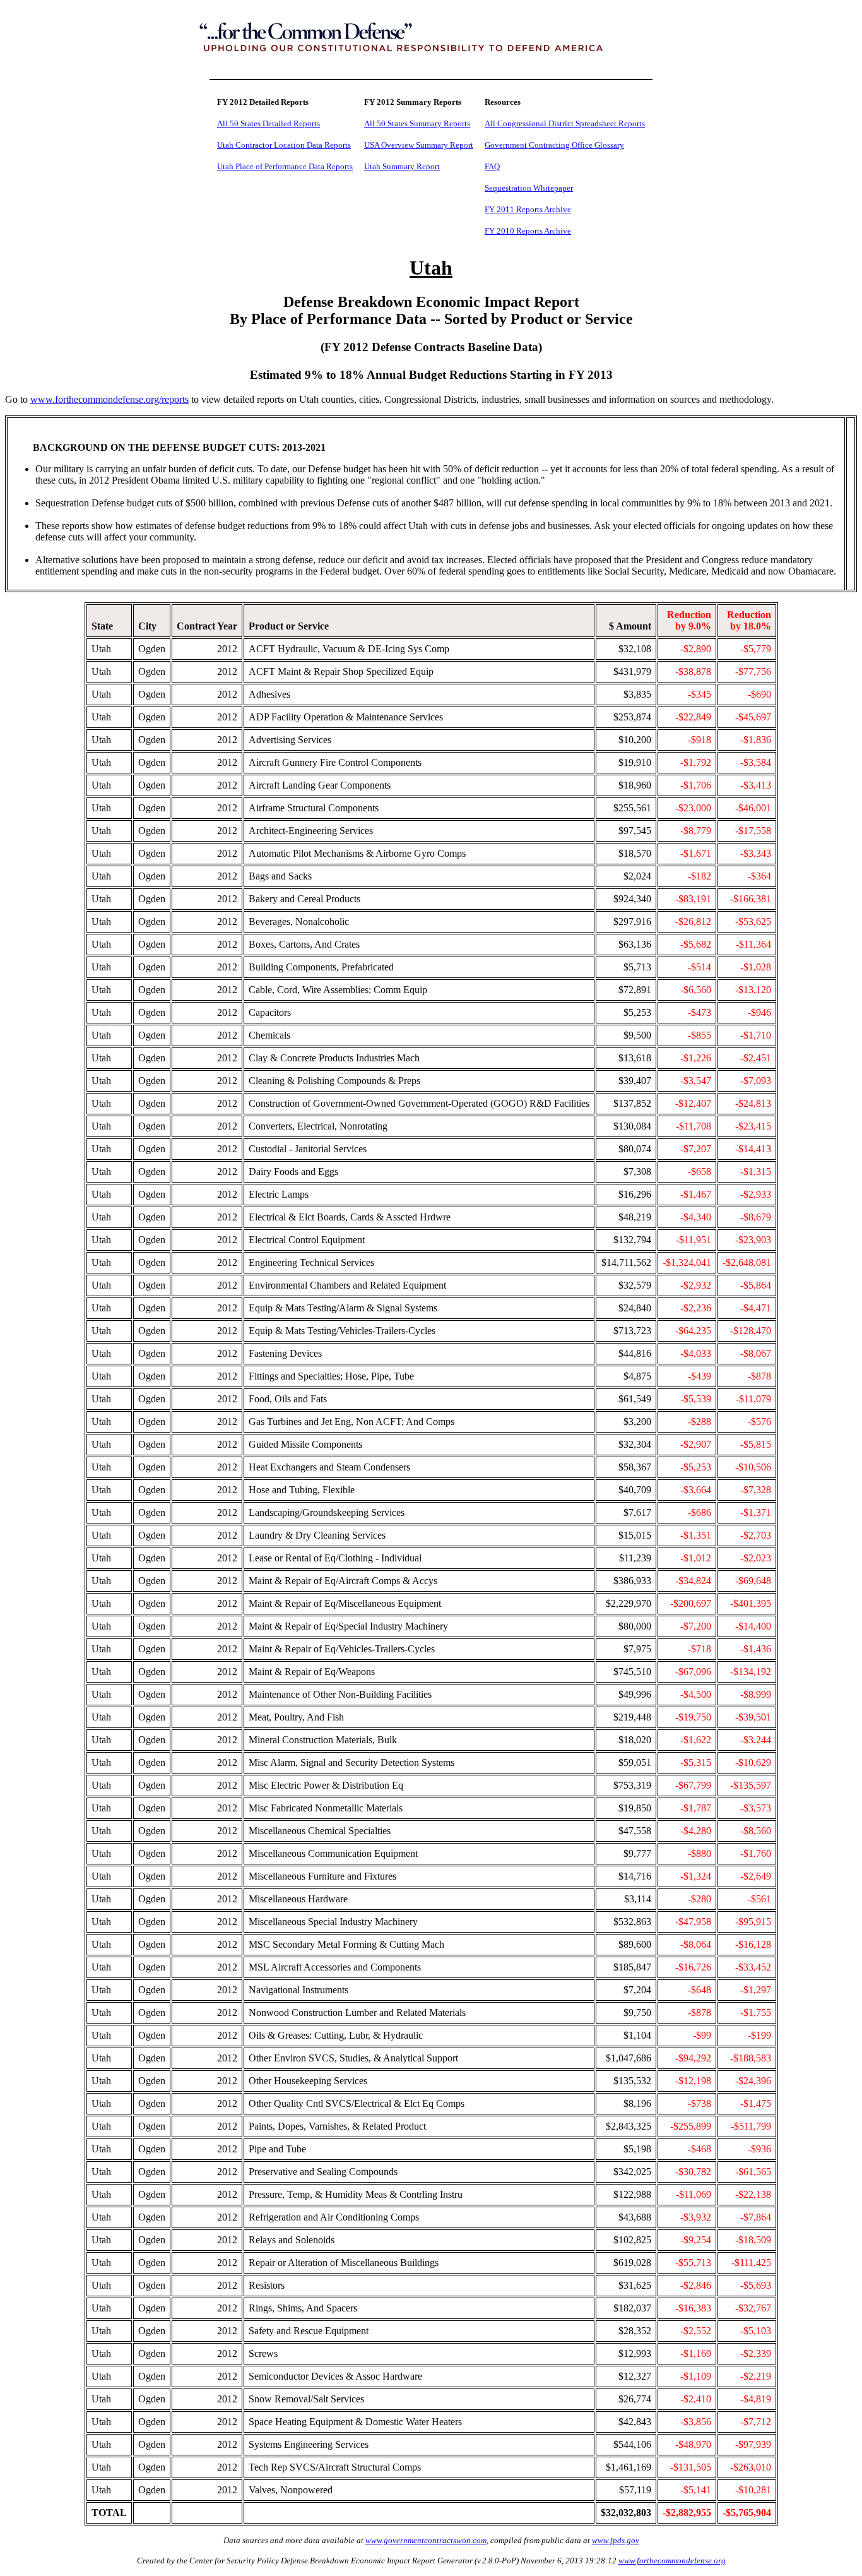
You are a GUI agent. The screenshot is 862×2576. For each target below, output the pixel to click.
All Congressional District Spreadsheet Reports (565, 123)
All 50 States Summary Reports (417, 123)
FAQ (492, 166)
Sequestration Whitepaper (529, 188)
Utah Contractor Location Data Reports (284, 145)
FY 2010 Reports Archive (528, 231)
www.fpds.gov (616, 2540)
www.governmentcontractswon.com (426, 2540)
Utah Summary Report (402, 166)
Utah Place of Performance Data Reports (285, 166)
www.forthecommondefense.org (672, 2561)
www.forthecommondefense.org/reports (109, 399)
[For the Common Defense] (431, 65)
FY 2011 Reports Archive (528, 209)
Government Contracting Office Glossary (554, 145)
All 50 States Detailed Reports (269, 123)
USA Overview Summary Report (419, 145)
